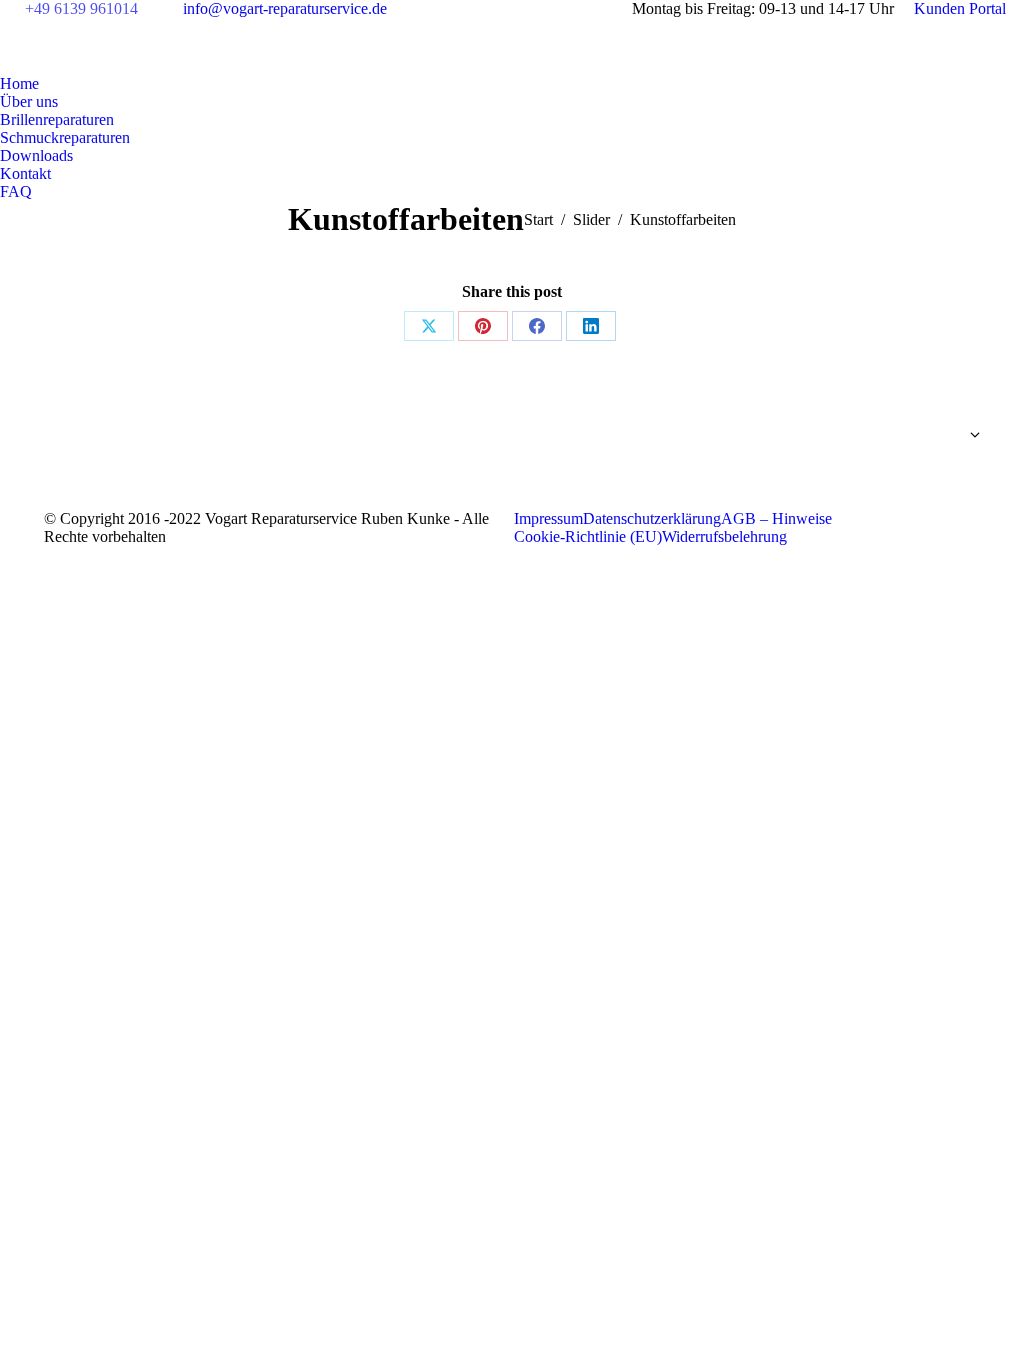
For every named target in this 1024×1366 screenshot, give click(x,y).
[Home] (838, 415)
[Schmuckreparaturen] (838, 455)
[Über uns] (838, 425)
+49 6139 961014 (81, 8)
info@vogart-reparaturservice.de (285, 8)
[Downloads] (838, 465)
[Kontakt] (838, 475)
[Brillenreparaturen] (838, 440)
